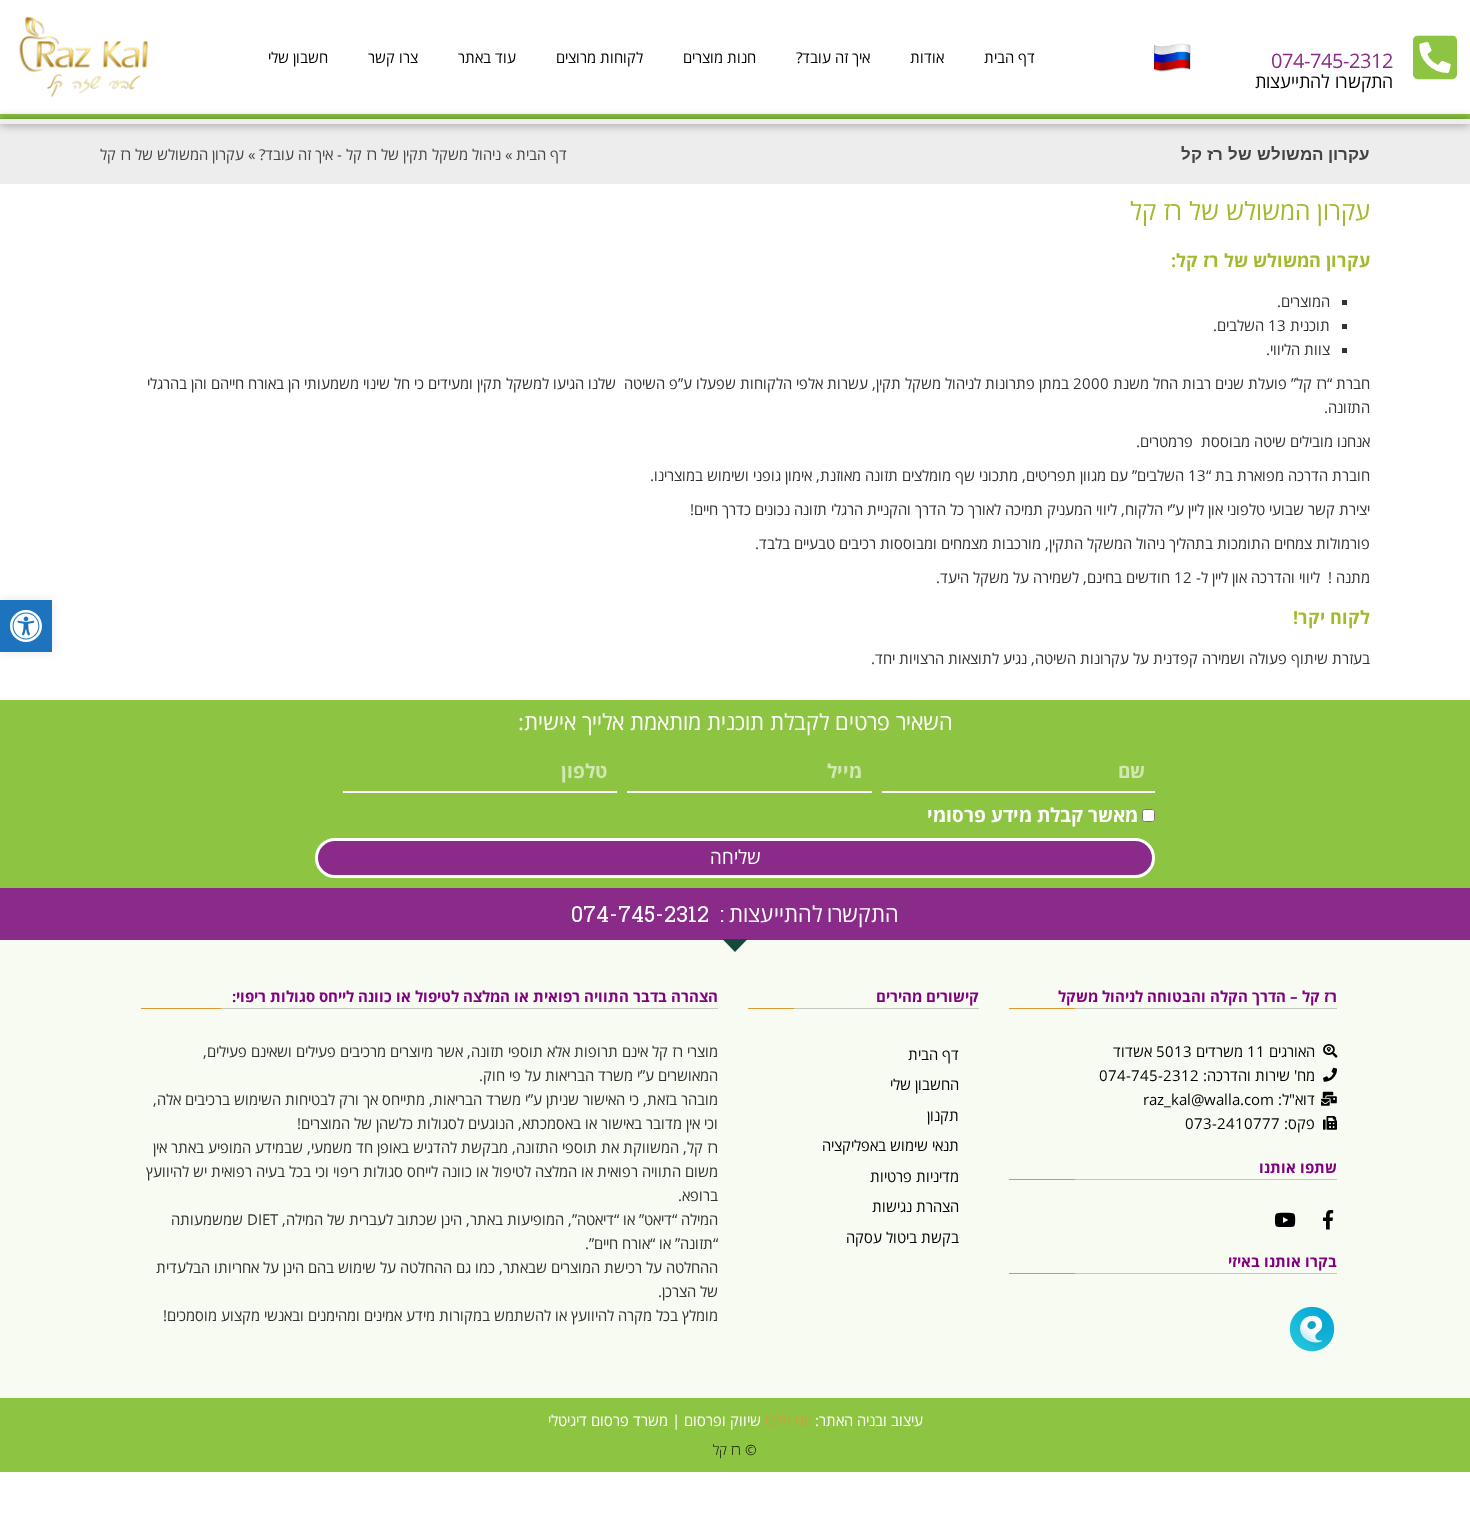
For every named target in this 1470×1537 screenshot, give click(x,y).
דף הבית (1009, 57)
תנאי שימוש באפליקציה (890, 1145)
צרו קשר (393, 57)
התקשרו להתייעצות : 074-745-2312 (735, 913)
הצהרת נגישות (915, 1206)
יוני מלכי (788, 1420)
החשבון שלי (924, 1084)
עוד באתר (487, 57)
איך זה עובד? (833, 57)
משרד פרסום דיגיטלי (608, 1420)
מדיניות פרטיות (914, 1176)
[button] (26, 626)
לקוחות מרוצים (599, 57)
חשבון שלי (298, 57)
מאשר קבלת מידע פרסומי (1032, 815)
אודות (927, 57)
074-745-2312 (1332, 60)
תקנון (943, 1115)
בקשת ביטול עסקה (902, 1237)
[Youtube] (1284, 1219)
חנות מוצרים (719, 57)
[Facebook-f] (1327, 1219)
